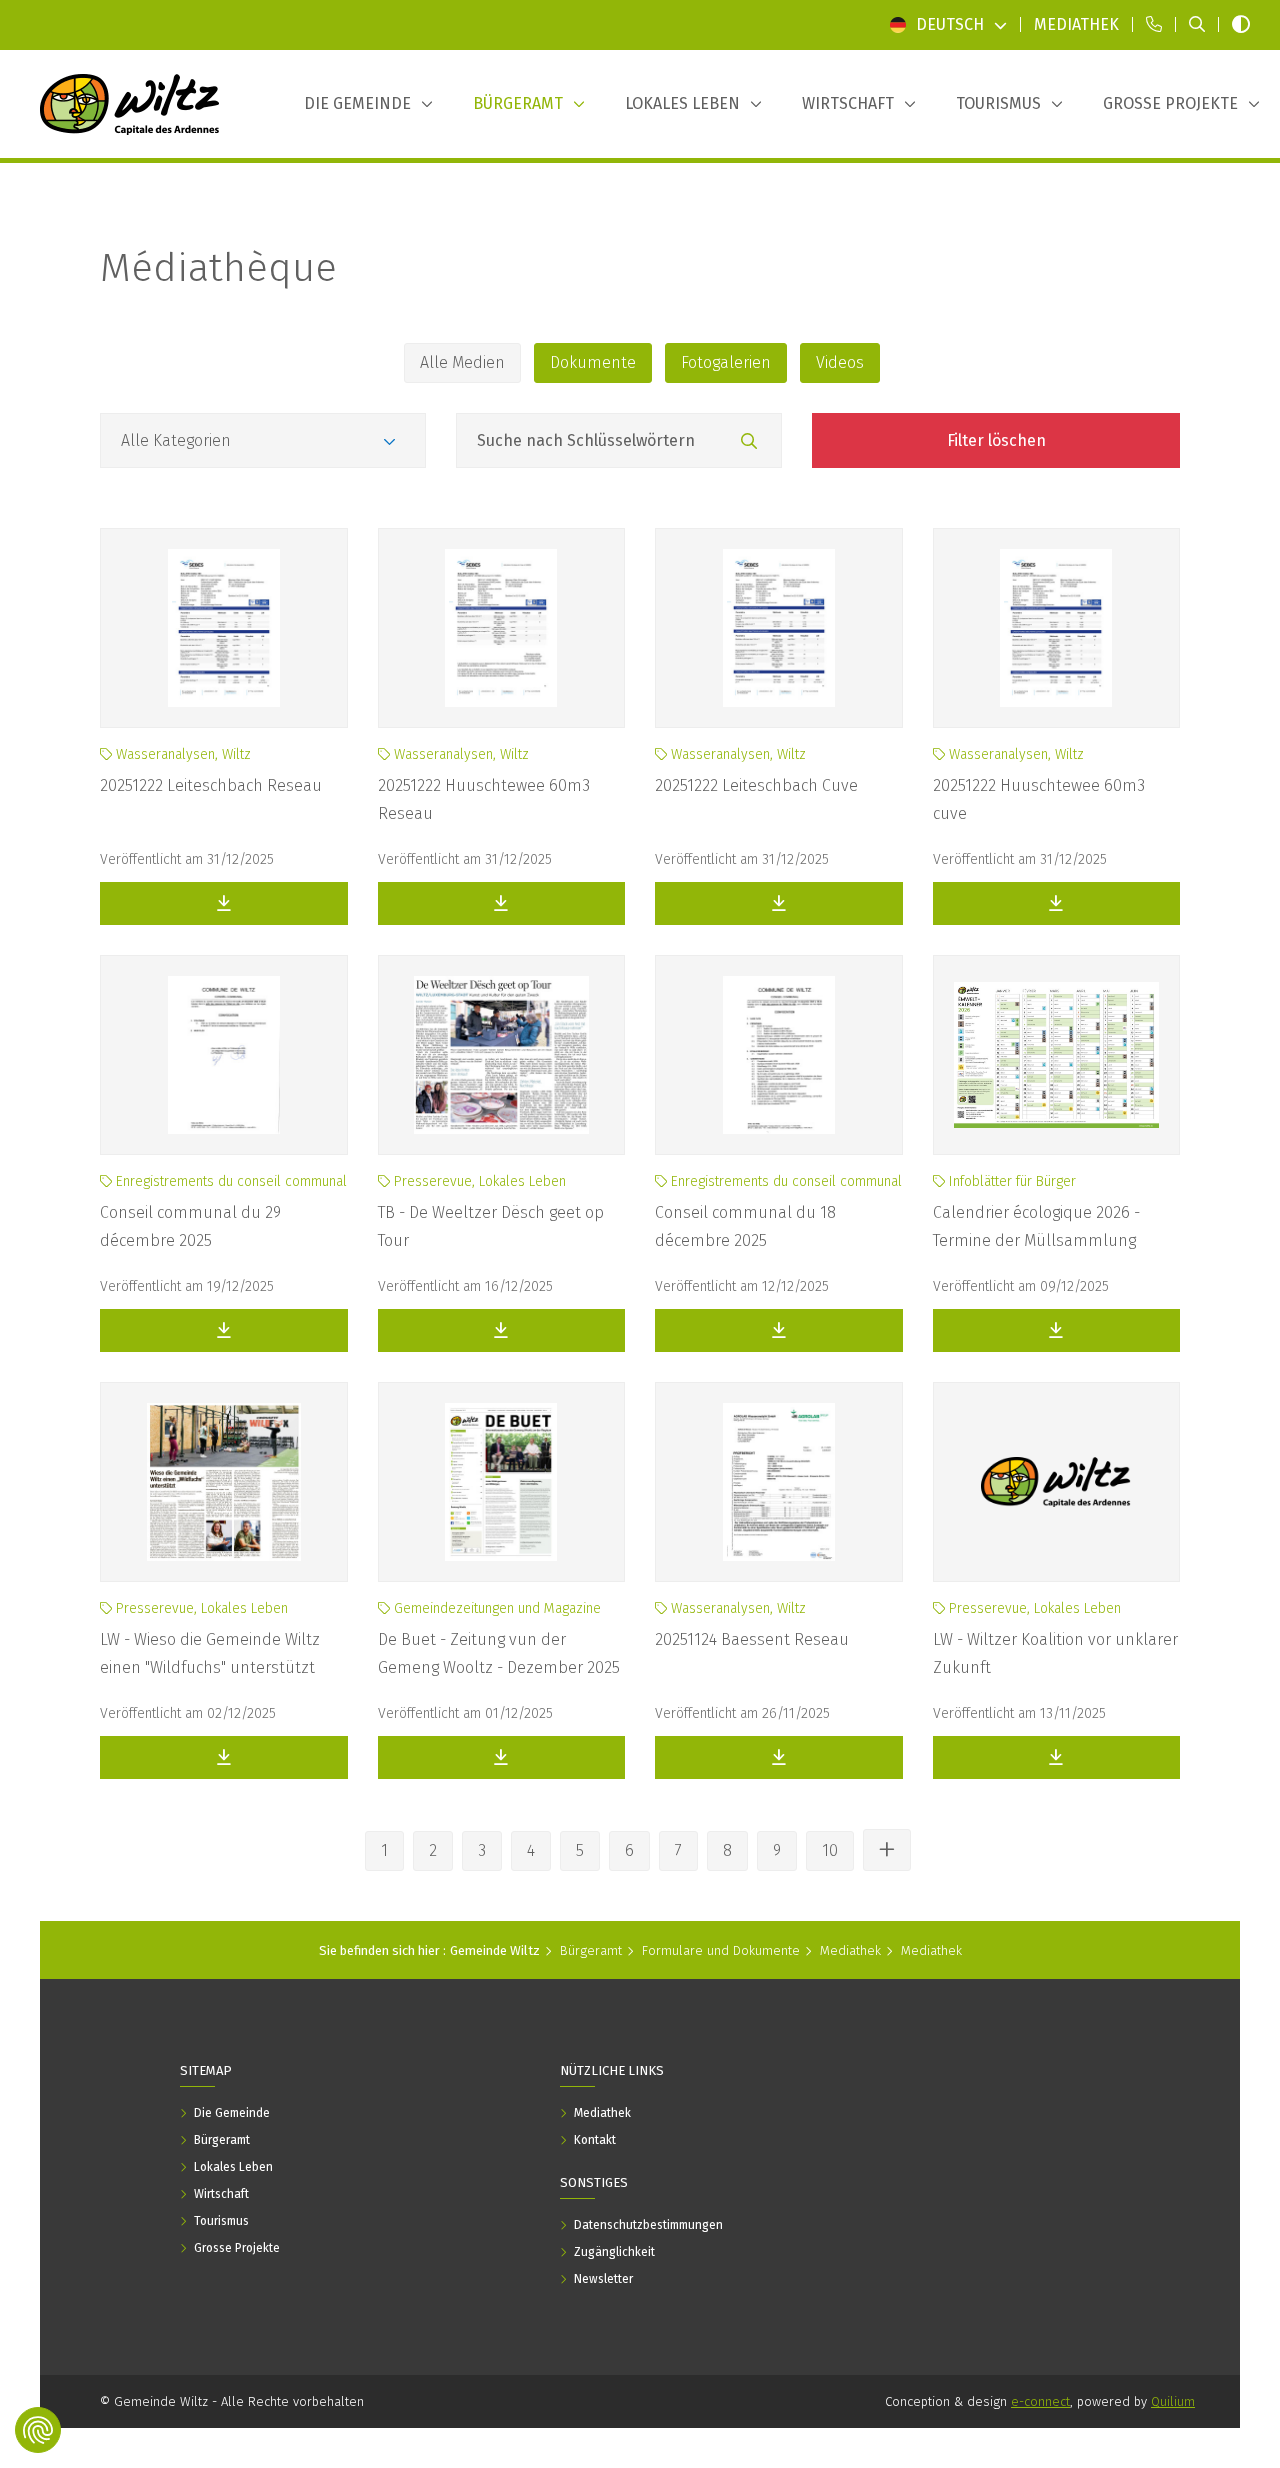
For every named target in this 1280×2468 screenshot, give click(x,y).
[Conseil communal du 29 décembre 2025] (224, 1055)
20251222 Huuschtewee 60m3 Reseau (484, 799)
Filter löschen (996, 440)
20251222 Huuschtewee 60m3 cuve (1039, 799)
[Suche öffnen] (1197, 25)
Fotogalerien (726, 362)
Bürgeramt (591, 1950)
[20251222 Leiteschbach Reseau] (224, 628)
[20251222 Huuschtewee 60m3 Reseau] (502, 628)
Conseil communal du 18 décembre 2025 (745, 1226)
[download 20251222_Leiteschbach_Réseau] (224, 903)
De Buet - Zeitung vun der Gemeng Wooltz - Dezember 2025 (499, 1653)
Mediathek (850, 1950)
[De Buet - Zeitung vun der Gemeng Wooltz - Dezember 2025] (502, 1482)
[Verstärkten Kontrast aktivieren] (1241, 25)
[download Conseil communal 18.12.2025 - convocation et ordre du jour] (779, 1330)
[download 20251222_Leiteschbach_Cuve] (779, 903)
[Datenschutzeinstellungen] (38, 2430)
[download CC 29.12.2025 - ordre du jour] (224, 1330)
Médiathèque (218, 268)
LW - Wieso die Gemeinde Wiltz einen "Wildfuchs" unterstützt (210, 1653)
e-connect (1040, 2401)
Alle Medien (462, 362)
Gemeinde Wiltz (495, 1950)
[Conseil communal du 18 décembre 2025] (779, 1055)
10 (830, 1850)
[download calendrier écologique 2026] (1057, 1330)
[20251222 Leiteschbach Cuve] (779, 628)
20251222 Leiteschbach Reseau (211, 785)
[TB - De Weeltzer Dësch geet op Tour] (502, 1055)
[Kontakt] (1154, 25)
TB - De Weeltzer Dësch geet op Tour (491, 1226)
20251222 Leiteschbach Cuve (756, 785)
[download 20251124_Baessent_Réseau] (779, 1757)
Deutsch (950, 24)
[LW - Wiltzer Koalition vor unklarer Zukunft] (1057, 1482)
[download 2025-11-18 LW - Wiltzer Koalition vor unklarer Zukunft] (1057, 1757)
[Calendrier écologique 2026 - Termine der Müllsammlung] (1057, 1055)
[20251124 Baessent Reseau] (779, 1482)
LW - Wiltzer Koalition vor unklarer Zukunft (1055, 1653)
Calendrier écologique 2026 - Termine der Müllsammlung (1036, 1226)
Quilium (1173, 2401)
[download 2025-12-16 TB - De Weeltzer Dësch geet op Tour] (502, 1330)
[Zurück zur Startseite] (130, 104)
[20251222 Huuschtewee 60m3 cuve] (1057, 628)
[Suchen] (749, 442)
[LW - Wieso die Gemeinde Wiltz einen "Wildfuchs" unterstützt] (224, 1482)
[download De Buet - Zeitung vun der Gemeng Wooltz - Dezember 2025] (502, 1757)
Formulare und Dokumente (721, 1950)
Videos (840, 362)
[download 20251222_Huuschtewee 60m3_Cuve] (1057, 903)
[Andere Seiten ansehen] (887, 1850)
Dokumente (593, 362)
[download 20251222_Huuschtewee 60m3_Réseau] (502, 903)
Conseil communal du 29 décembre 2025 (190, 1226)
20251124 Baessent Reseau (752, 1639)
